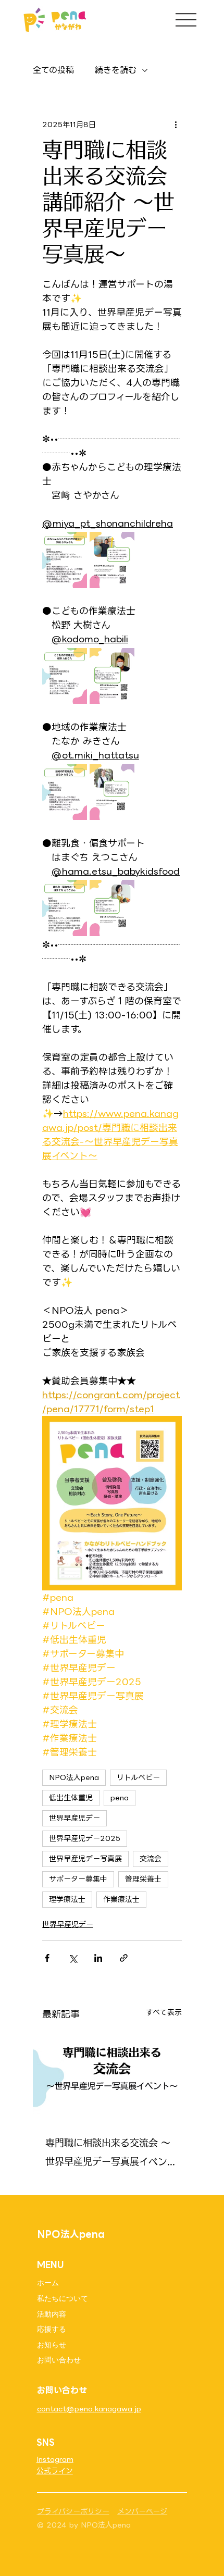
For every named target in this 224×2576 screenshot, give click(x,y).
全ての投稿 (53, 70)
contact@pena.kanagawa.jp (89, 2409)
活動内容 (52, 2314)
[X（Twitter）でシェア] (73, 1958)
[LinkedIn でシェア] (98, 1958)
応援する (52, 2329)
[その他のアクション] (176, 125)
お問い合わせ (59, 2360)
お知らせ (52, 2345)
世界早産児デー (74, 1818)
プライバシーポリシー (73, 2511)
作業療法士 (121, 1899)
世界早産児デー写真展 (85, 1859)
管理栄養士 (143, 1879)
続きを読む (116, 70)
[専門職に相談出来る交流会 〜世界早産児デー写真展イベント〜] (112, 2076)
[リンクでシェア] (124, 1958)
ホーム (48, 2283)
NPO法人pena (74, 1777)
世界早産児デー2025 (85, 1838)
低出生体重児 (71, 1798)
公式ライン (55, 2471)
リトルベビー (138, 1777)
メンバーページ (142, 2511)
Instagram (55, 2459)
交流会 (151, 1859)
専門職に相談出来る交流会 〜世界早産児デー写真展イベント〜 (108, 2154)
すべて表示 (164, 2013)
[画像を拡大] (65, 560)
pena (120, 1798)
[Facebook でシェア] (47, 1958)
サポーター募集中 (78, 1879)
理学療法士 (67, 1899)
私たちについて (63, 2298)
